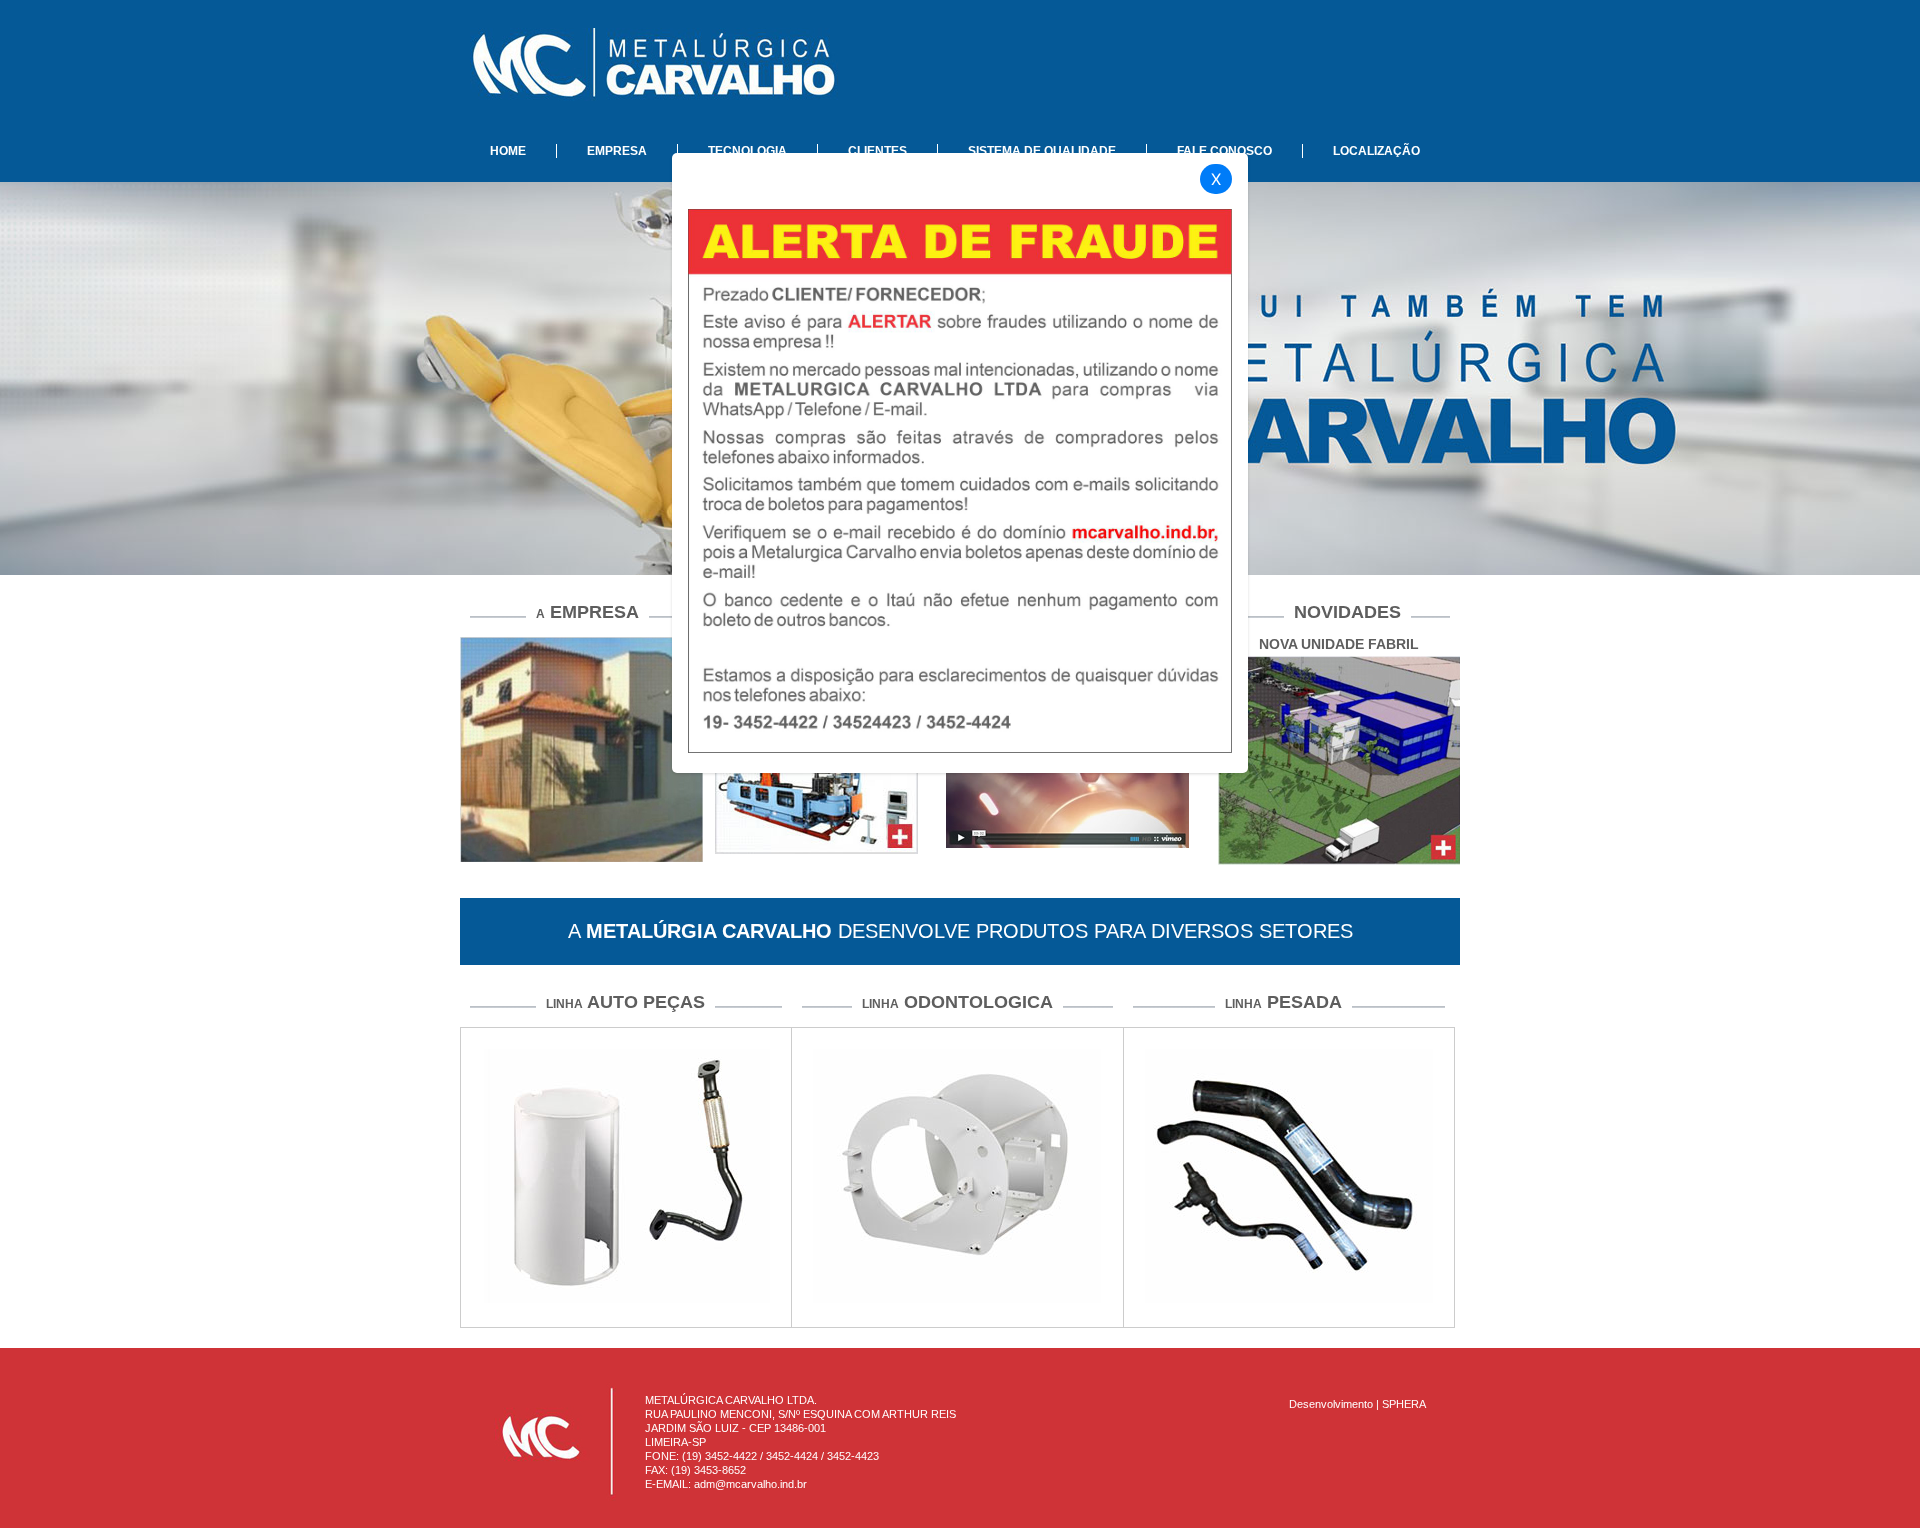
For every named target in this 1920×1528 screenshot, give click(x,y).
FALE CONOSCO (1224, 151)
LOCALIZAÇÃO (1376, 151)
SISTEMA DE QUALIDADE (1042, 151)
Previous (430, 981)
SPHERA (1404, 1404)
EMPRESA (617, 151)
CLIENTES (877, 151)
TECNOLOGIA (747, 151)
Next (1495, 981)
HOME (508, 151)
